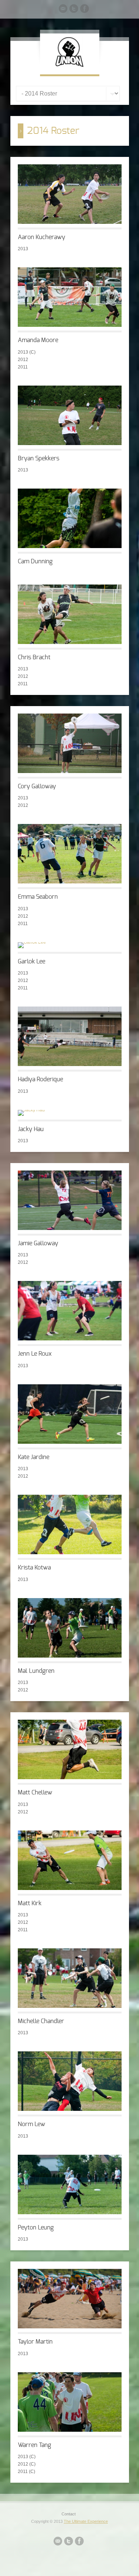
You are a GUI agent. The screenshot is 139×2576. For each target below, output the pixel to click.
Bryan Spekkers (39, 458)
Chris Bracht (34, 657)
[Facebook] (85, 10)
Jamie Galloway (38, 1243)
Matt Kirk (30, 1903)
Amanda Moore (38, 340)
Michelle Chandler (41, 2021)
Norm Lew (32, 2124)
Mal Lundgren (36, 1671)
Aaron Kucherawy (42, 237)
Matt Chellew (35, 1793)
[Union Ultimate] (69, 65)
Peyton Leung (36, 2228)
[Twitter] (74, 10)
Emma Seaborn (38, 897)
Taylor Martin (35, 2342)
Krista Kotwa (34, 1568)
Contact (69, 2514)
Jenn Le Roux (35, 1354)
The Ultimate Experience (86, 2521)
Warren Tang (34, 2445)
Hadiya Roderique (40, 1079)
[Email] (63, 10)
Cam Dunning (35, 561)
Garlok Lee (32, 962)
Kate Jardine (34, 1457)
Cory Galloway (37, 786)
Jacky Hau (31, 1129)
